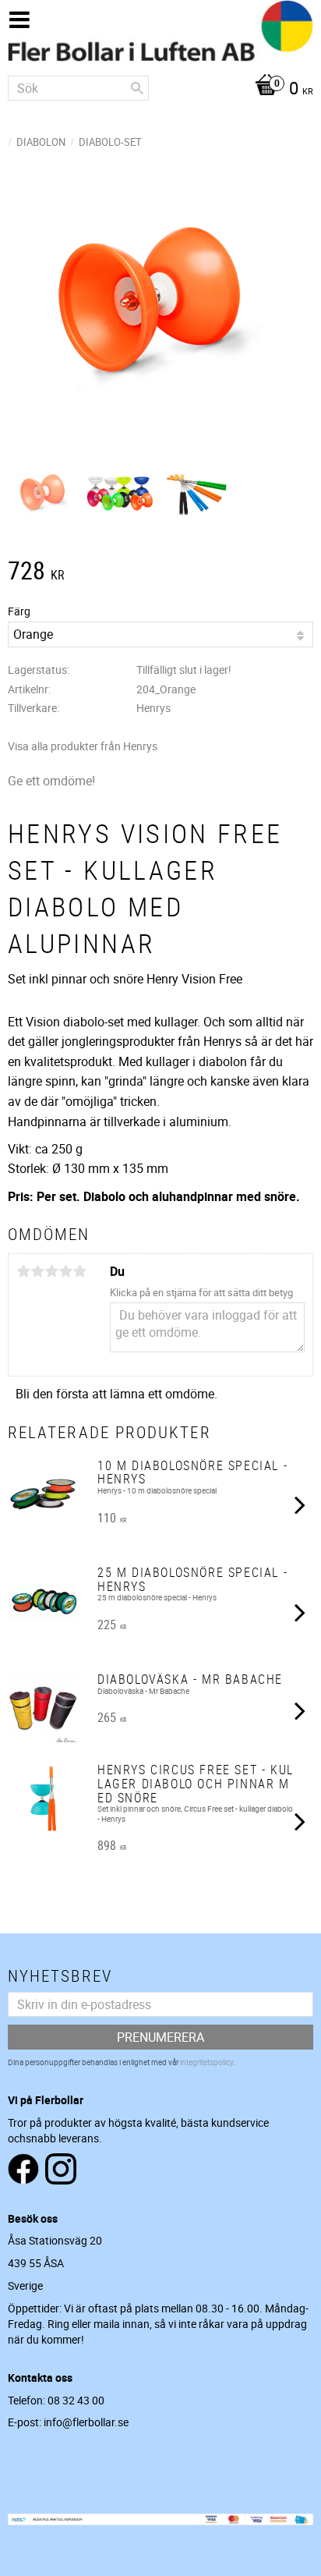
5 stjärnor (79, 1271)
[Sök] (137, 88)
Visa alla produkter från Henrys (83, 746)
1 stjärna (23, 1271)
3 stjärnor (51, 1271)
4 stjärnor (65, 1271)
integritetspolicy (206, 2062)
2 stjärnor (37, 1271)
